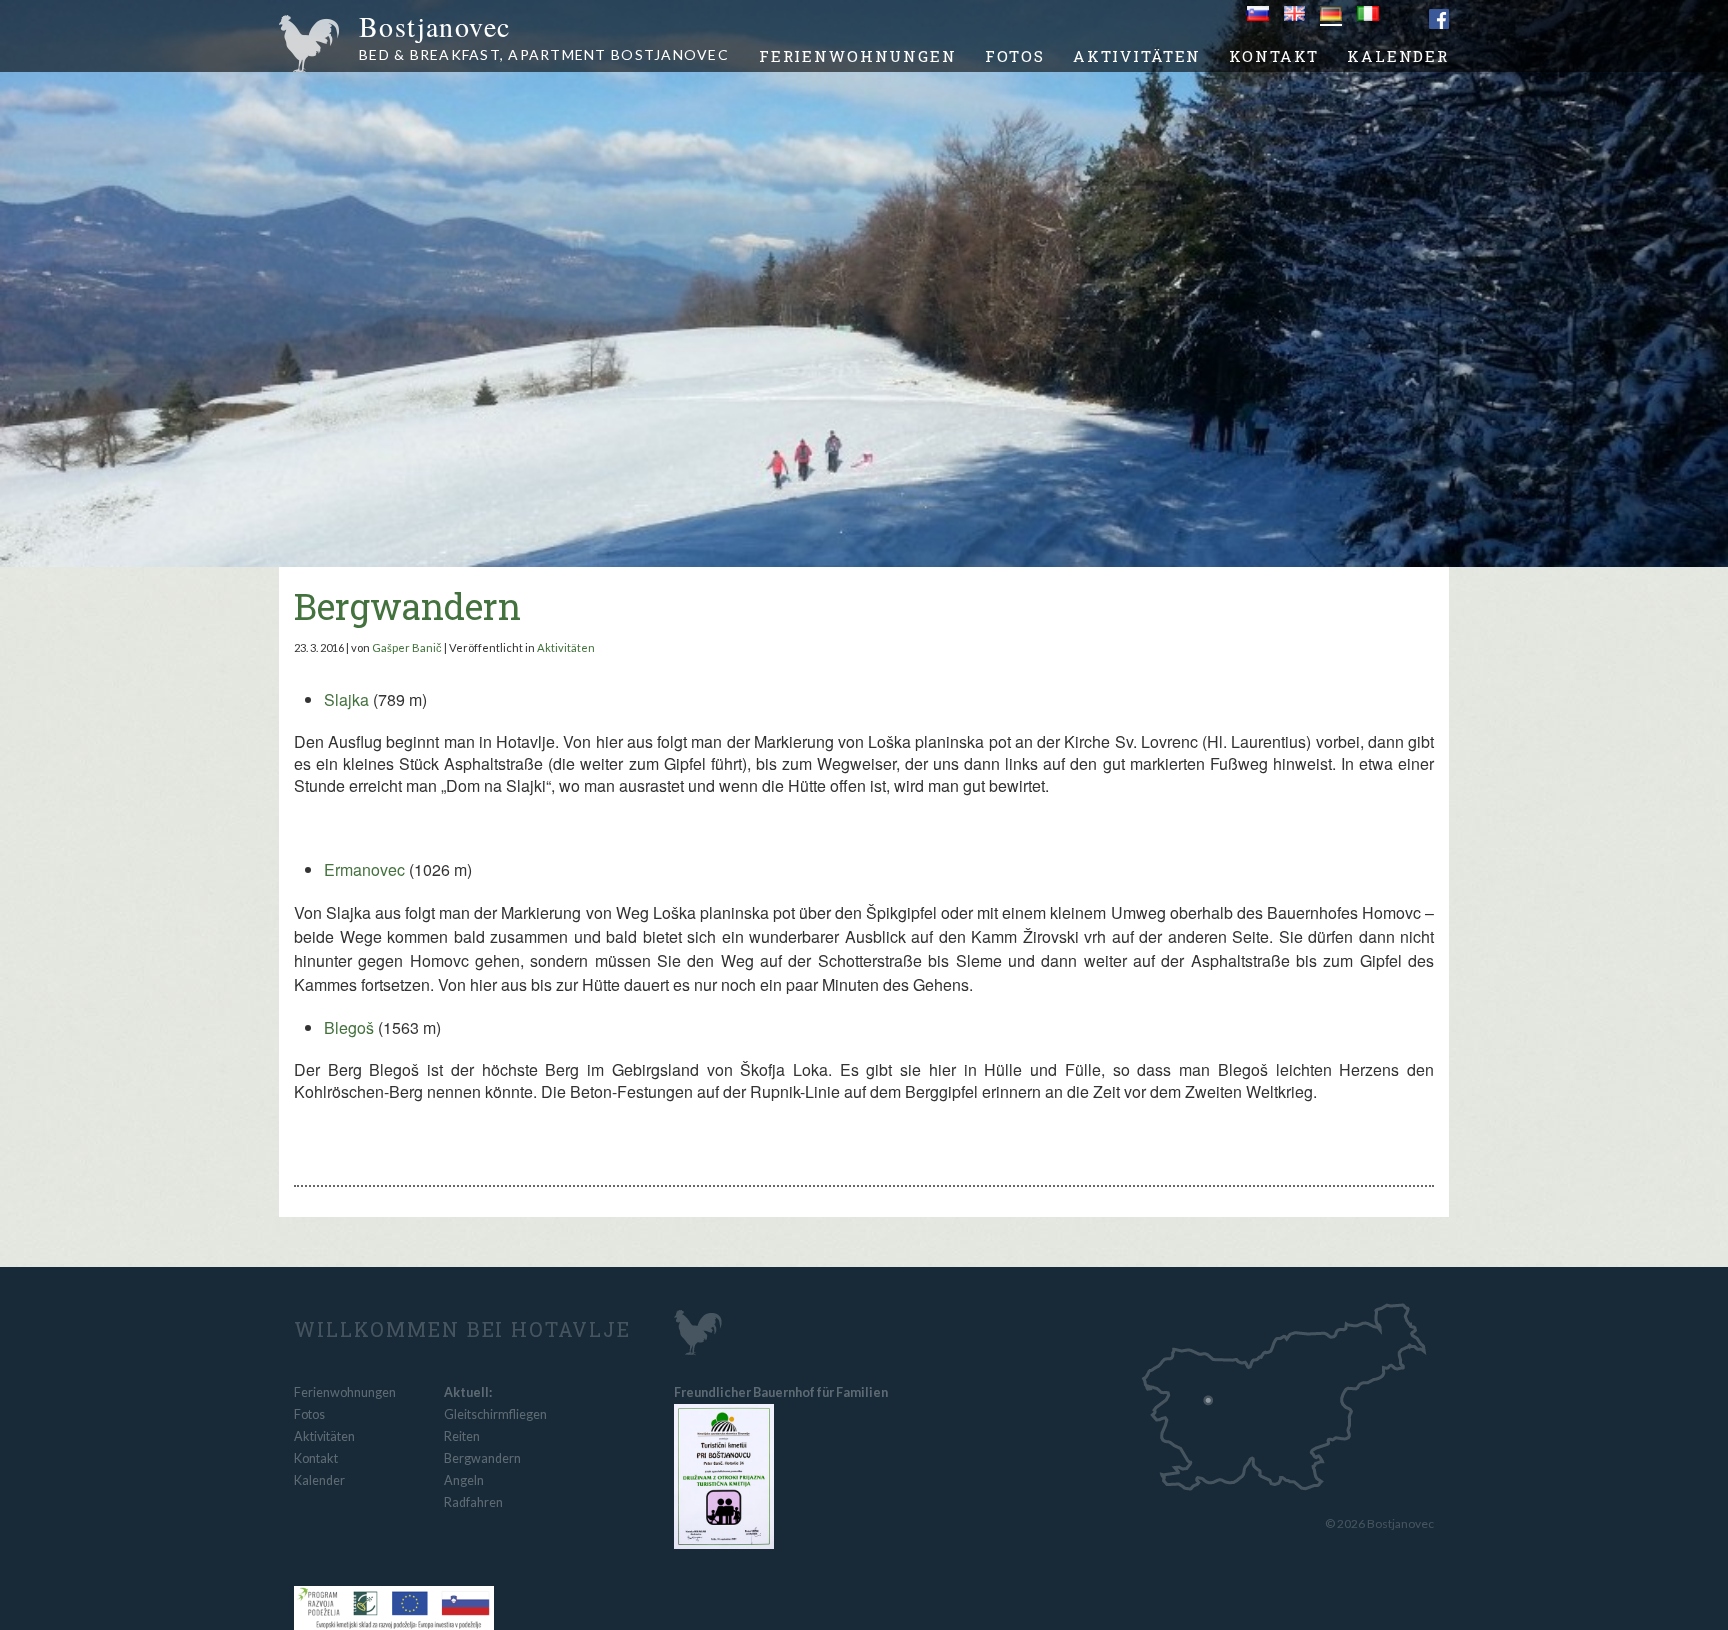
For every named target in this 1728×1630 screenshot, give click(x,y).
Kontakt (1274, 56)
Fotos (1015, 56)
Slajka (346, 699)
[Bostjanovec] (680, 1329)
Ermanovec (364, 869)
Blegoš (351, 1027)
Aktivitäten (1137, 56)
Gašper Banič (407, 647)
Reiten (462, 1436)
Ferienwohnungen (858, 56)
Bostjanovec (544, 38)
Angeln (464, 1480)
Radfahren (473, 1502)
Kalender (1398, 56)
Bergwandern (407, 606)
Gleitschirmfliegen (495, 1414)
